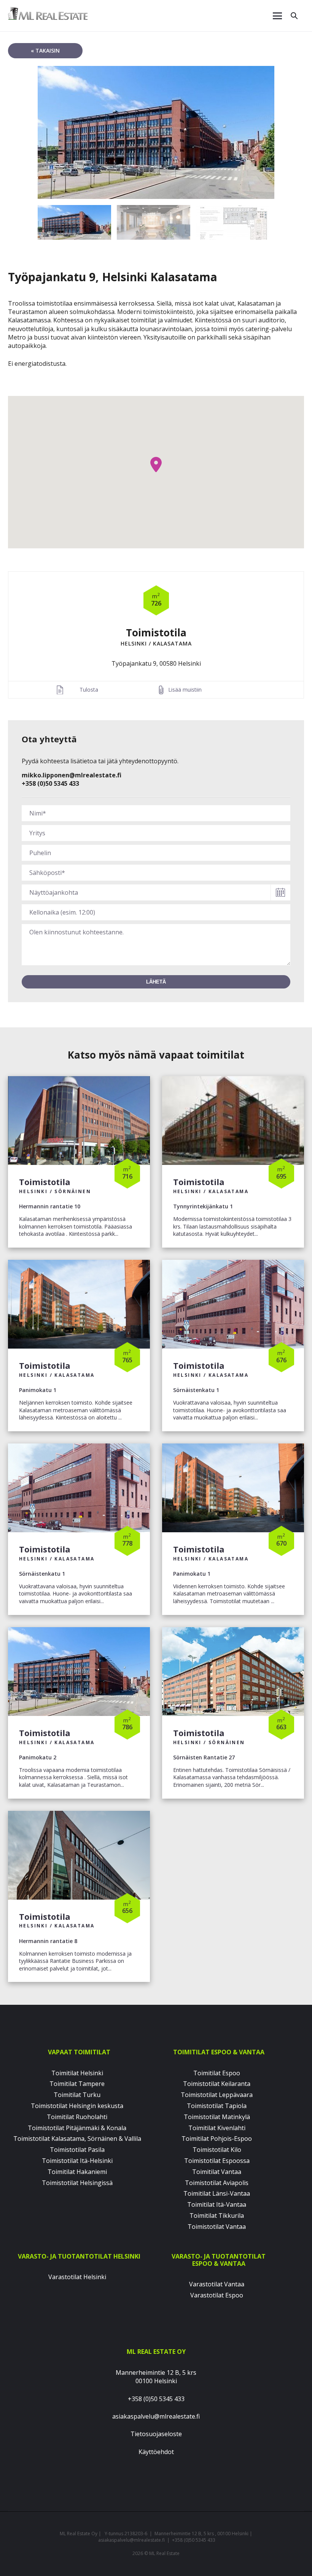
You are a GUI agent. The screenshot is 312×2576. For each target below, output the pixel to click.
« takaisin (45, 50)
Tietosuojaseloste (156, 2434)
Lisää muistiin (185, 690)
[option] (156, 132)
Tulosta (89, 690)
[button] (156, 465)
